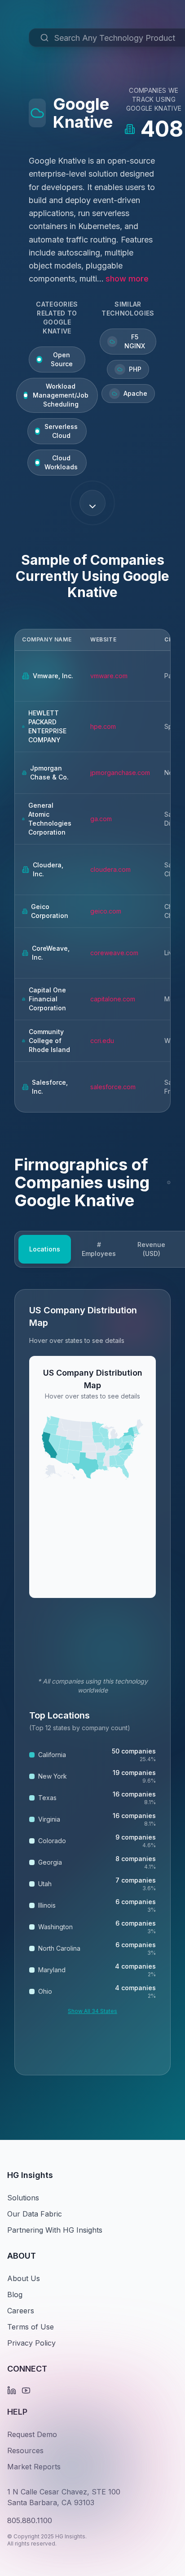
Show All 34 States (92, 2011)
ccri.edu (102, 1041)
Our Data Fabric (35, 2214)
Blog (15, 2295)
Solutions (23, 2198)
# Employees (99, 1249)
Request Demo (32, 2434)
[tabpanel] (92, 1682)
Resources (25, 2450)
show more (127, 279)
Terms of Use (31, 2327)
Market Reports (34, 2467)
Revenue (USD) (151, 1249)
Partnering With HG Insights (55, 2230)
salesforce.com (113, 1087)
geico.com (106, 911)
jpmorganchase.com (120, 773)
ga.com (101, 819)
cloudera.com (110, 869)
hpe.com (103, 726)
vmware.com (109, 676)
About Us (24, 2278)
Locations (45, 1249)
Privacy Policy (31, 2343)
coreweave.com (114, 953)
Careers (21, 2311)
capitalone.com (113, 999)
